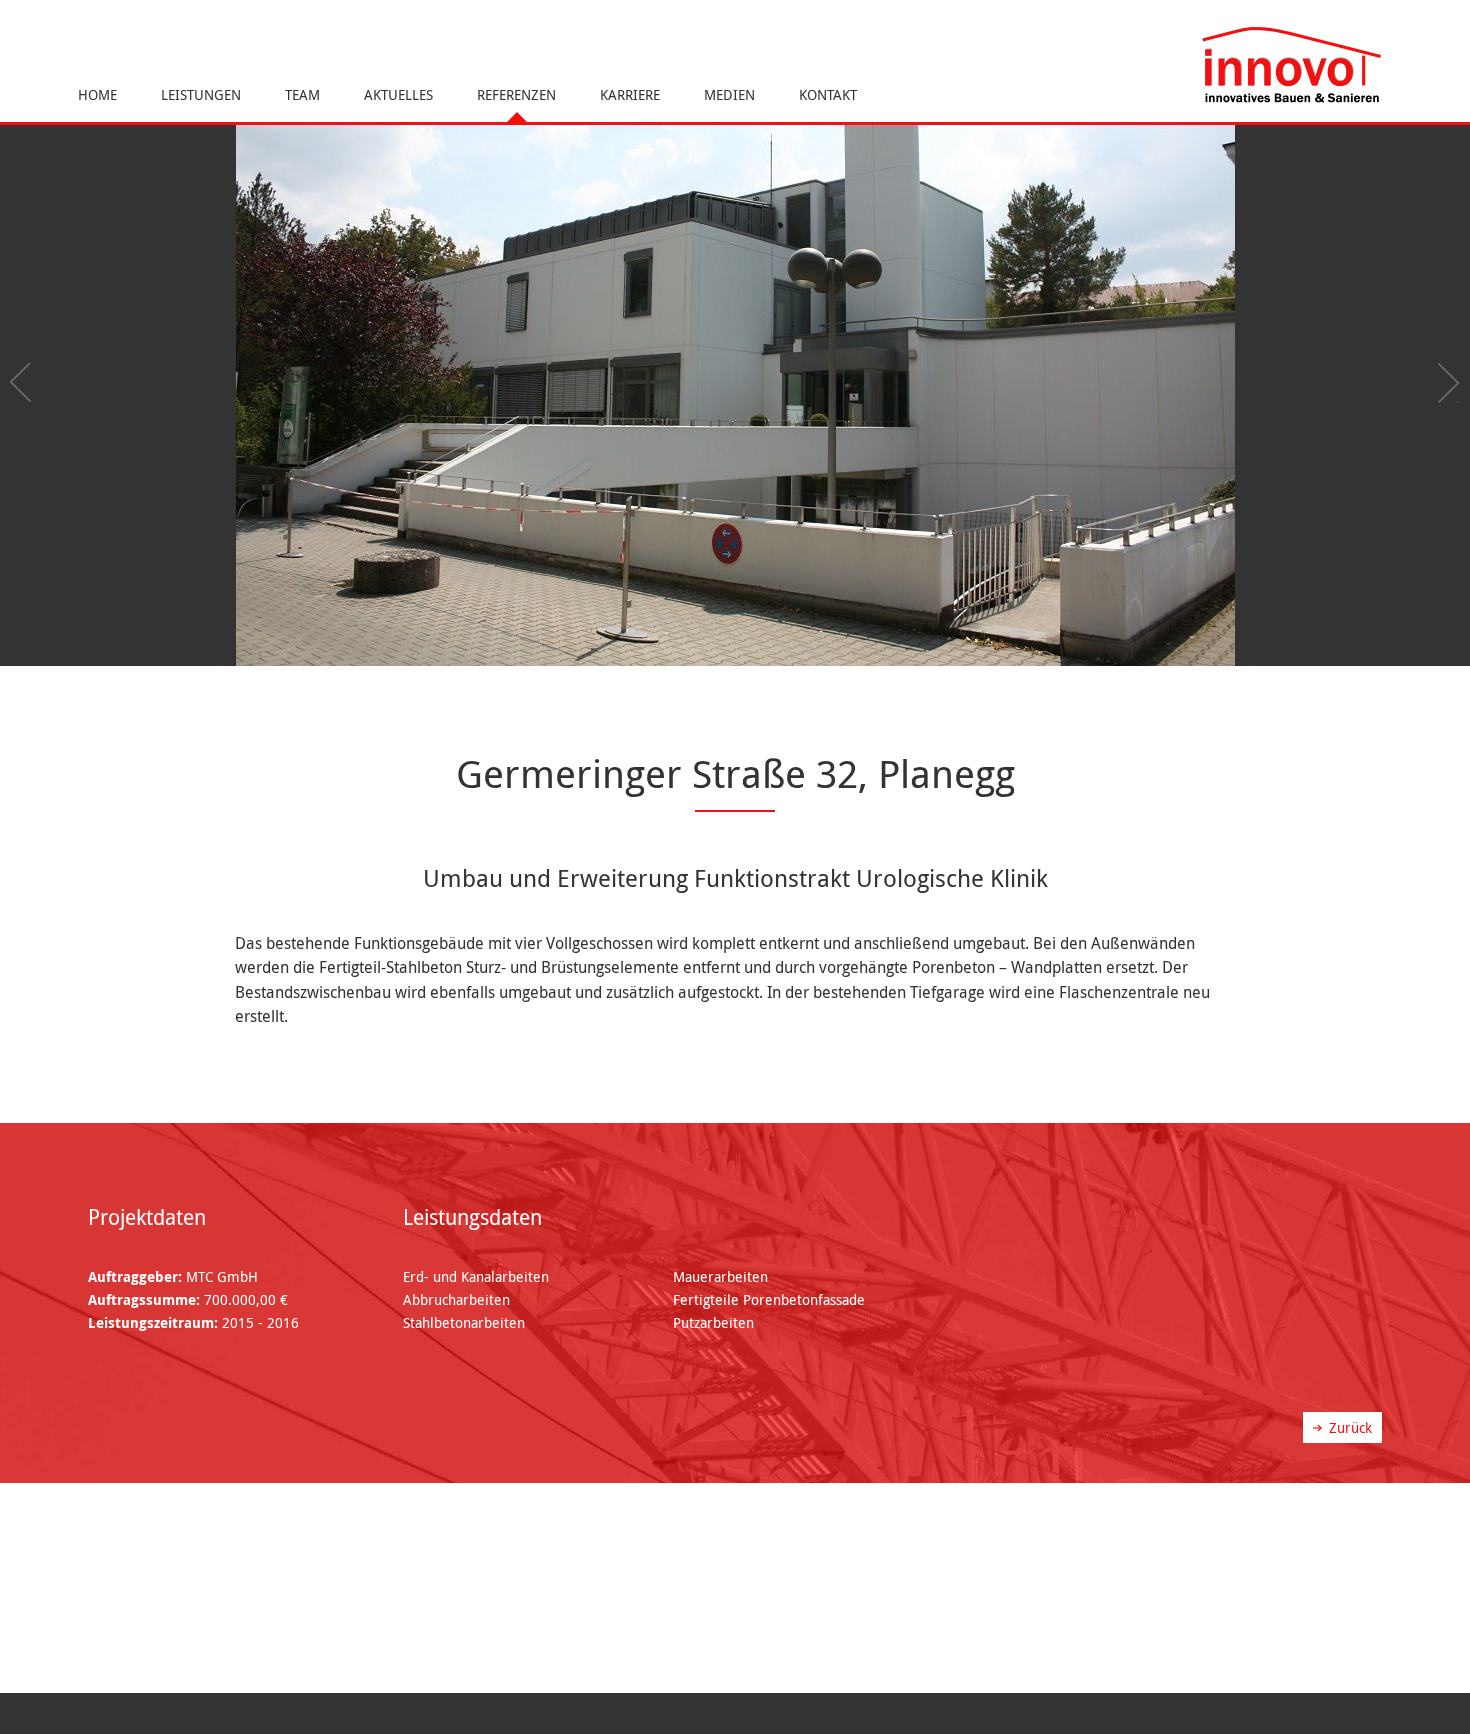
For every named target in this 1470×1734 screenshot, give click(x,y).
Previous (25, 383)
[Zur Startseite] (1291, 66)
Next (1445, 383)
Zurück (1350, 1427)
